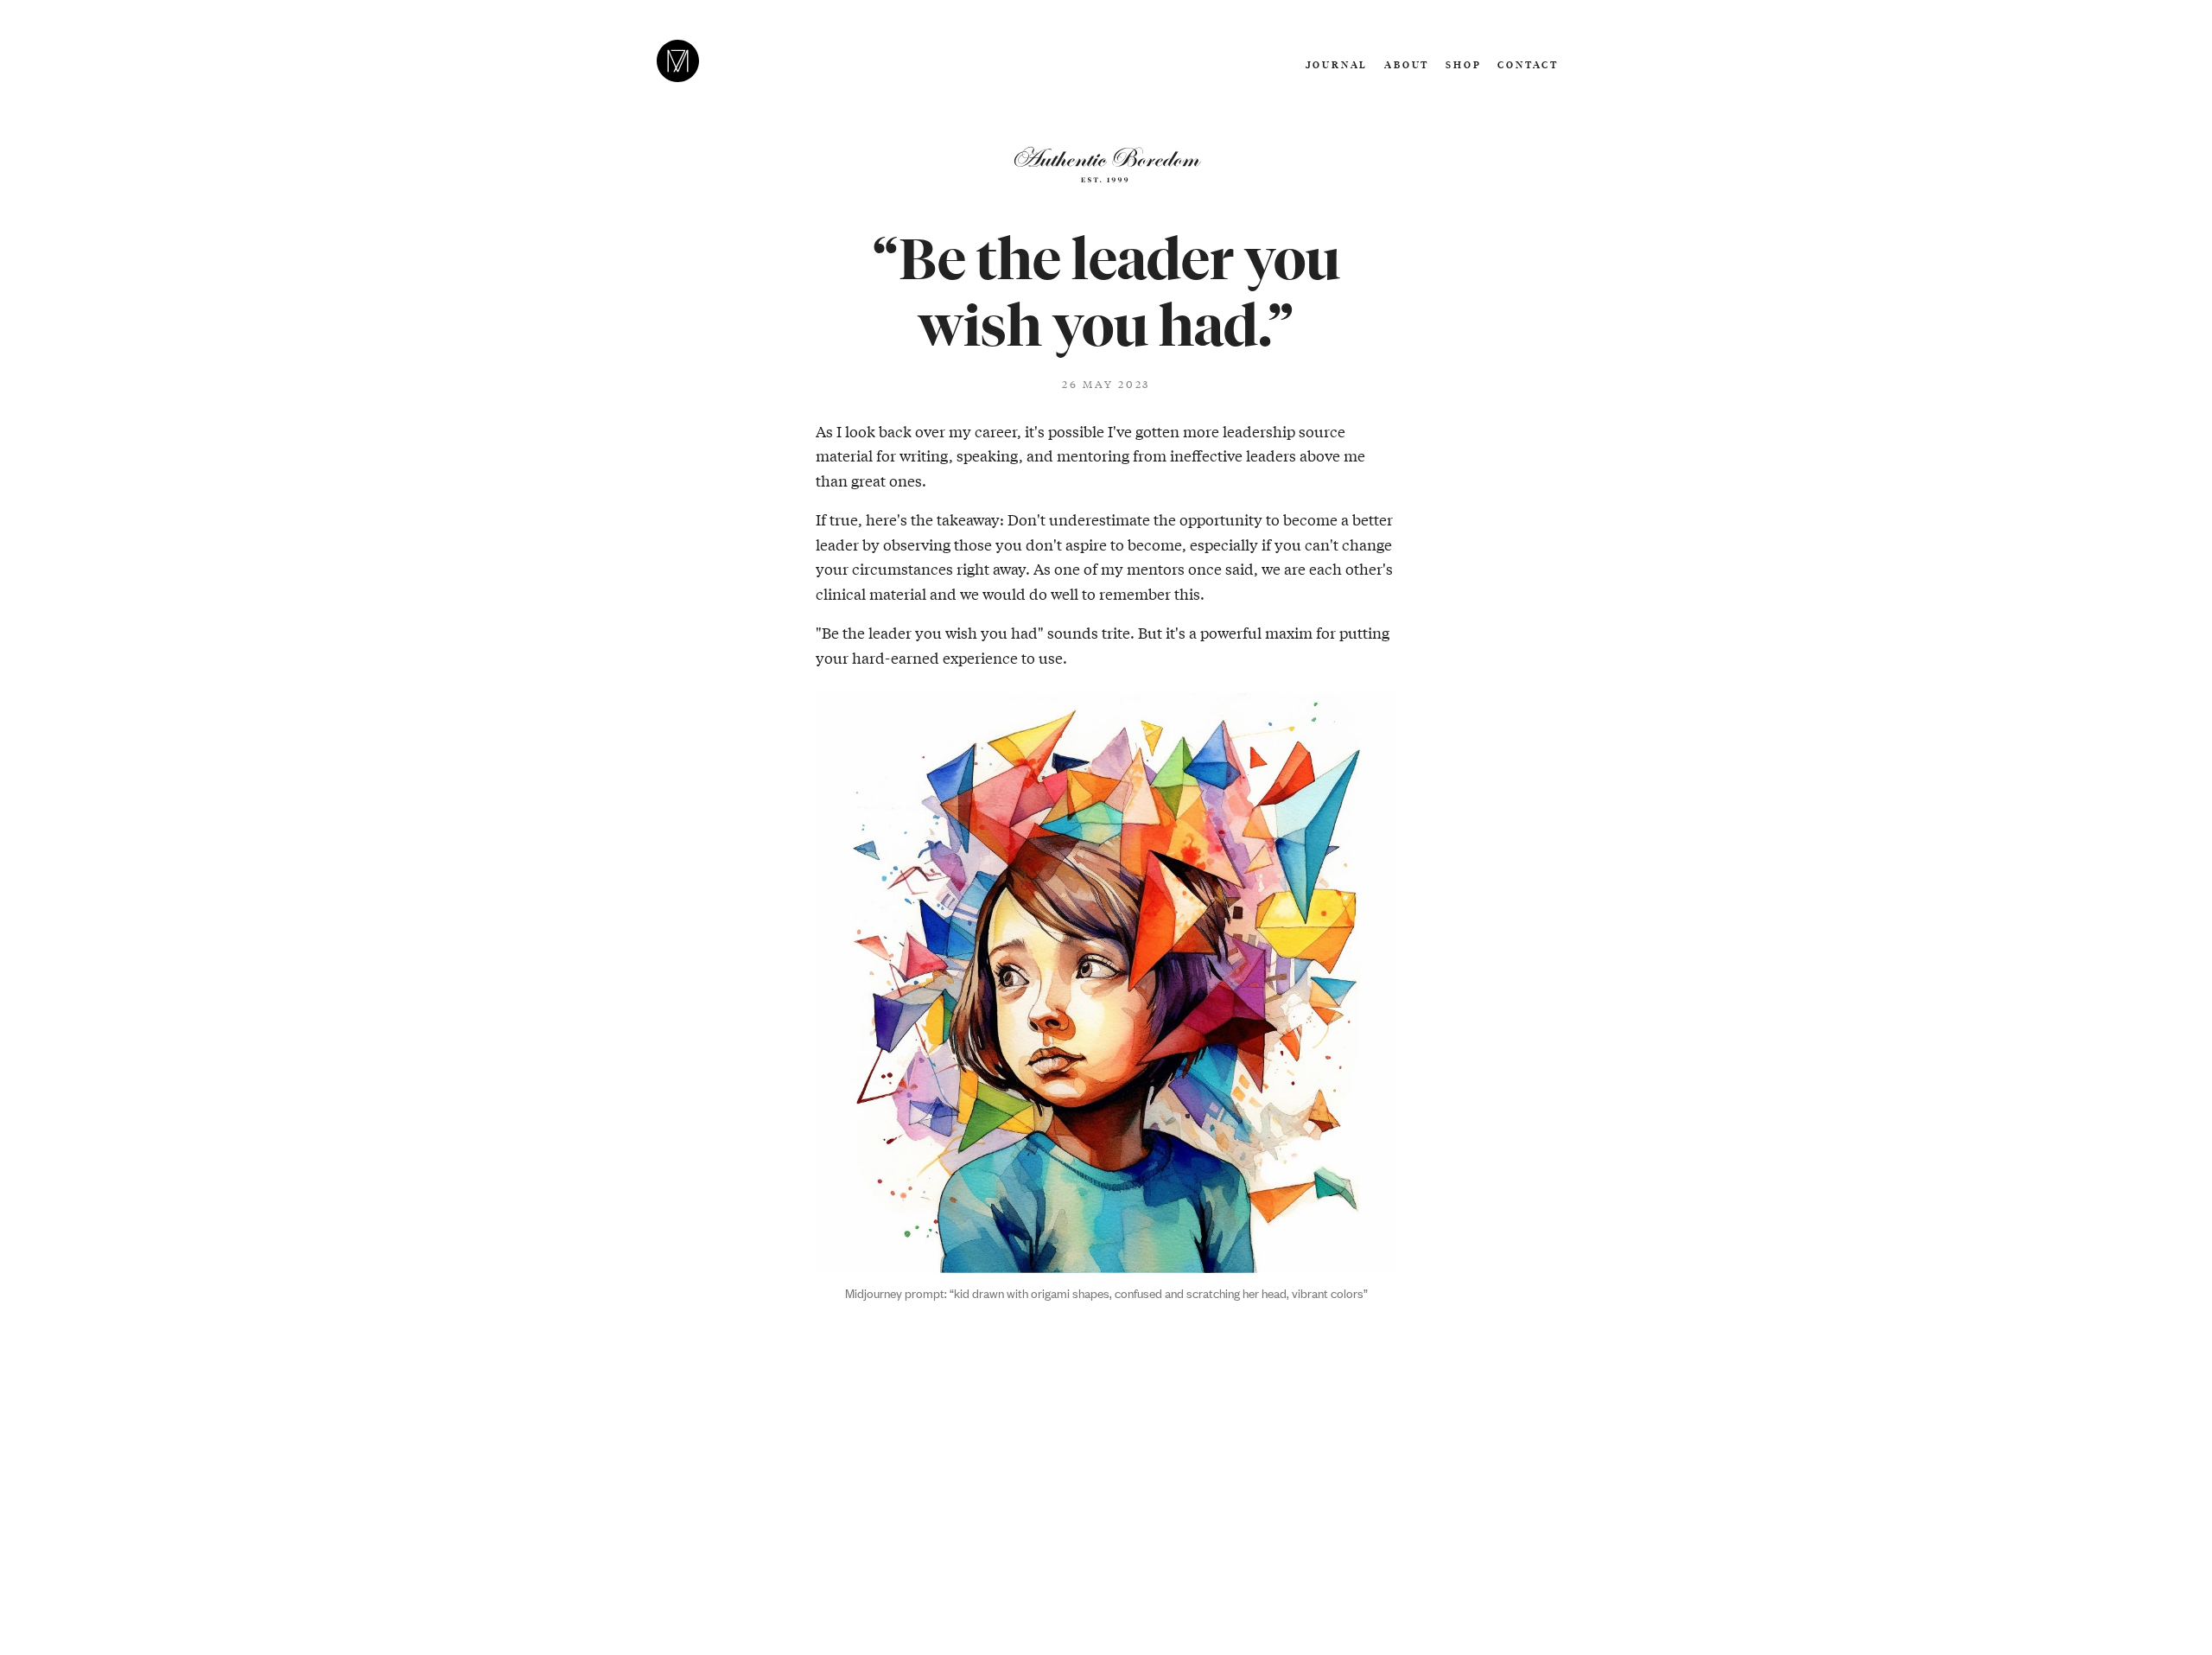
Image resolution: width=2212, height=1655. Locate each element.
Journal (1337, 64)
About (1407, 64)
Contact (1528, 64)
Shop (1463, 64)
